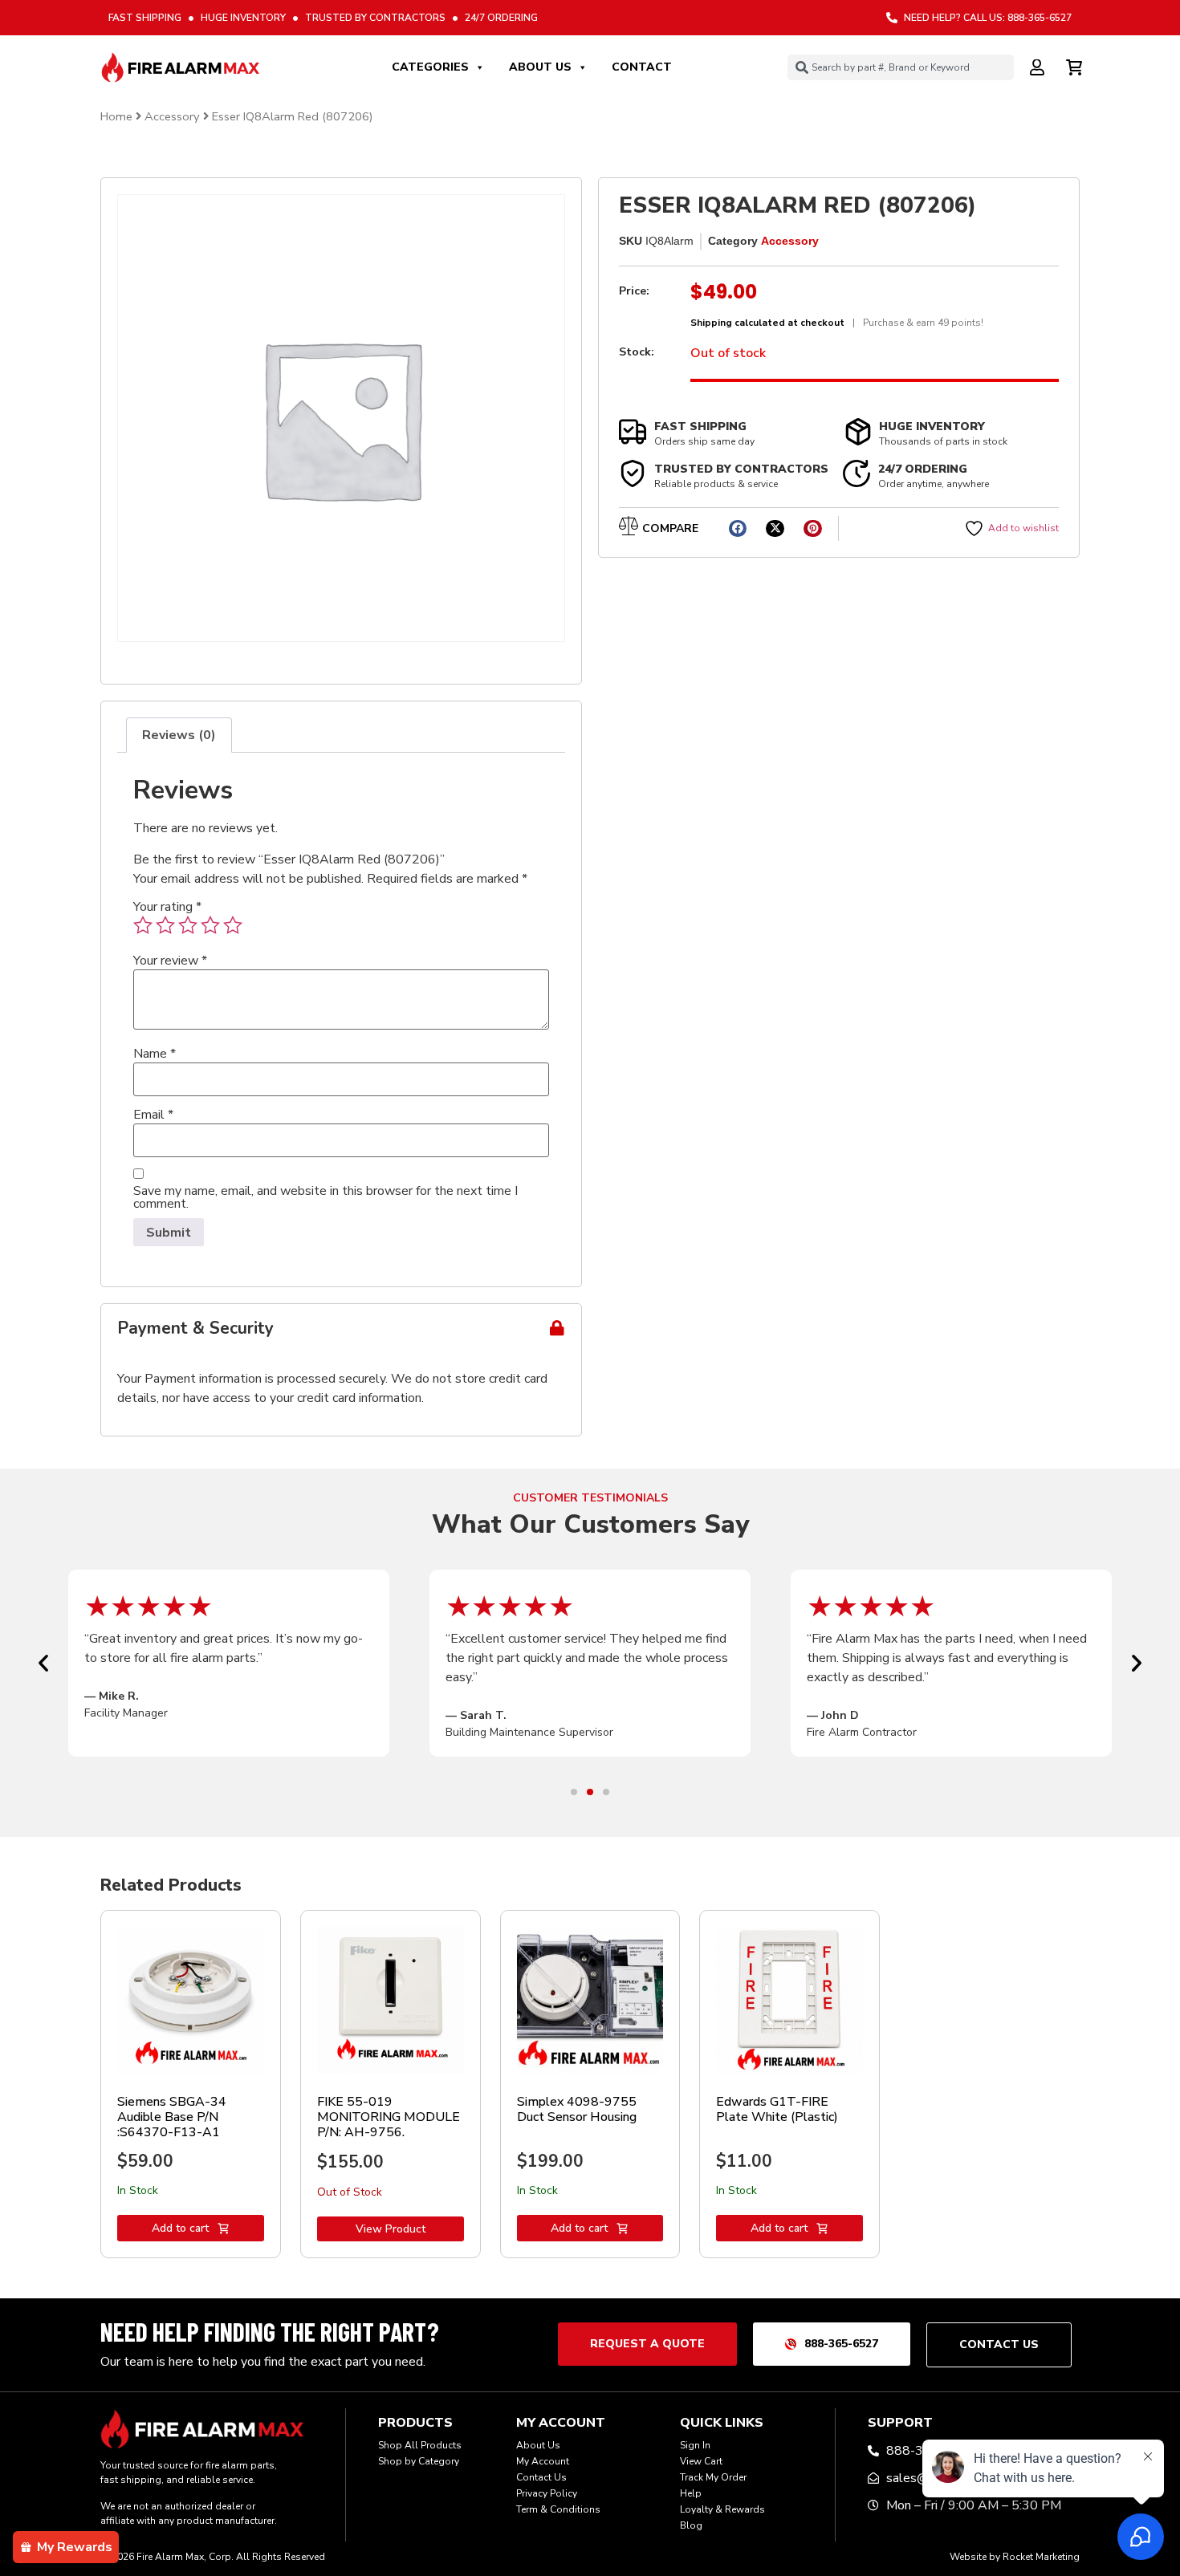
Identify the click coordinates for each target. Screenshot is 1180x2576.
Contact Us (541, 2477)
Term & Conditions (558, 2509)
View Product (391, 2229)
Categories (430, 67)
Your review (170, 961)
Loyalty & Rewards (722, 2509)
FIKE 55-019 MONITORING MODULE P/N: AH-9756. (389, 2117)
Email (153, 1115)
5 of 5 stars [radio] (233, 925)
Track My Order (713, 2477)
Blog (691, 2525)
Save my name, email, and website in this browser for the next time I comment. (326, 1197)
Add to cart (180, 2228)
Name (155, 1054)
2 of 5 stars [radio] (165, 925)
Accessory (172, 116)
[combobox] (901, 67)
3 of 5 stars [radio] (188, 925)
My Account (543, 2461)
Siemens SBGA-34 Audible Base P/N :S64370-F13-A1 (172, 2117)
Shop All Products (420, 2445)
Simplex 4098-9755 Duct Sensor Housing (577, 2109)
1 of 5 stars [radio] (143, 925)
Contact (642, 67)
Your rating (167, 907)
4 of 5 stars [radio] (210, 925)
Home (116, 116)
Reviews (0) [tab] (179, 735)
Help (691, 2493)
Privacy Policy (547, 2493)
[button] (738, 528)
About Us (540, 67)
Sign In (695, 2445)
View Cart (701, 2461)
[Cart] (1076, 65)
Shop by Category (419, 2461)
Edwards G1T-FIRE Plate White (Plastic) (777, 2109)
